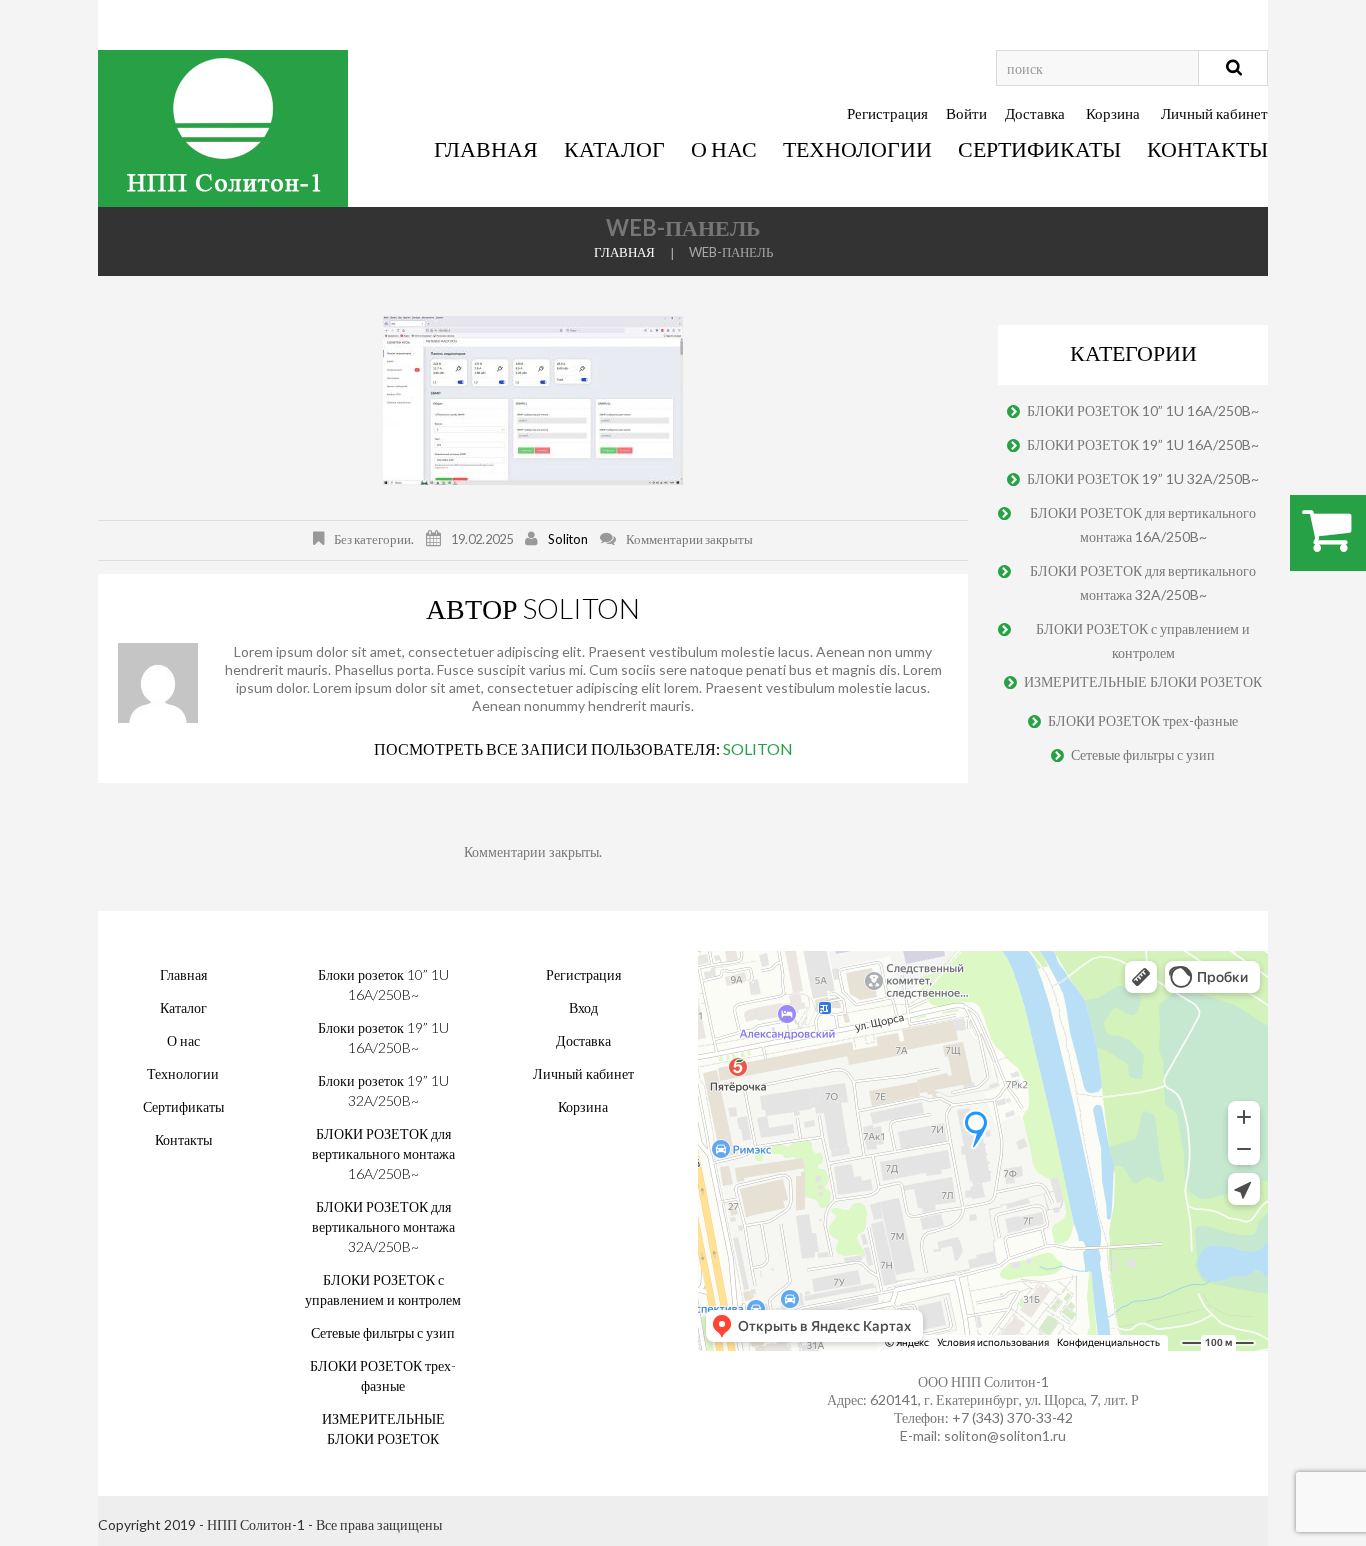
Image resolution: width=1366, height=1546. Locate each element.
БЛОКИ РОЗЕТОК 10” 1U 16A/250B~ (1143, 410)
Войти (966, 113)
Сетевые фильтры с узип (1143, 754)
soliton (568, 539)
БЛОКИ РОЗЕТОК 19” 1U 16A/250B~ (1143, 444)
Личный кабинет (1214, 113)
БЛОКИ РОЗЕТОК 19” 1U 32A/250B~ (1143, 478)
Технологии (857, 148)
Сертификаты (1039, 148)
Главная (486, 148)
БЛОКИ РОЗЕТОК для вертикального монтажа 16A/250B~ (1143, 524)
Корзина (1113, 113)
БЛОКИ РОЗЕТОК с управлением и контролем (1143, 640)
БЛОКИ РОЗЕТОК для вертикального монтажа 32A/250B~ (1143, 582)
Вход (583, 1007)
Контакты (1207, 148)
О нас (724, 148)
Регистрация (887, 113)
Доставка (1035, 113)
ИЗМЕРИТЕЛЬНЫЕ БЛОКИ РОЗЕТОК (1143, 681)
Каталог (614, 148)
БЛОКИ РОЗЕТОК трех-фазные (1143, 720)
